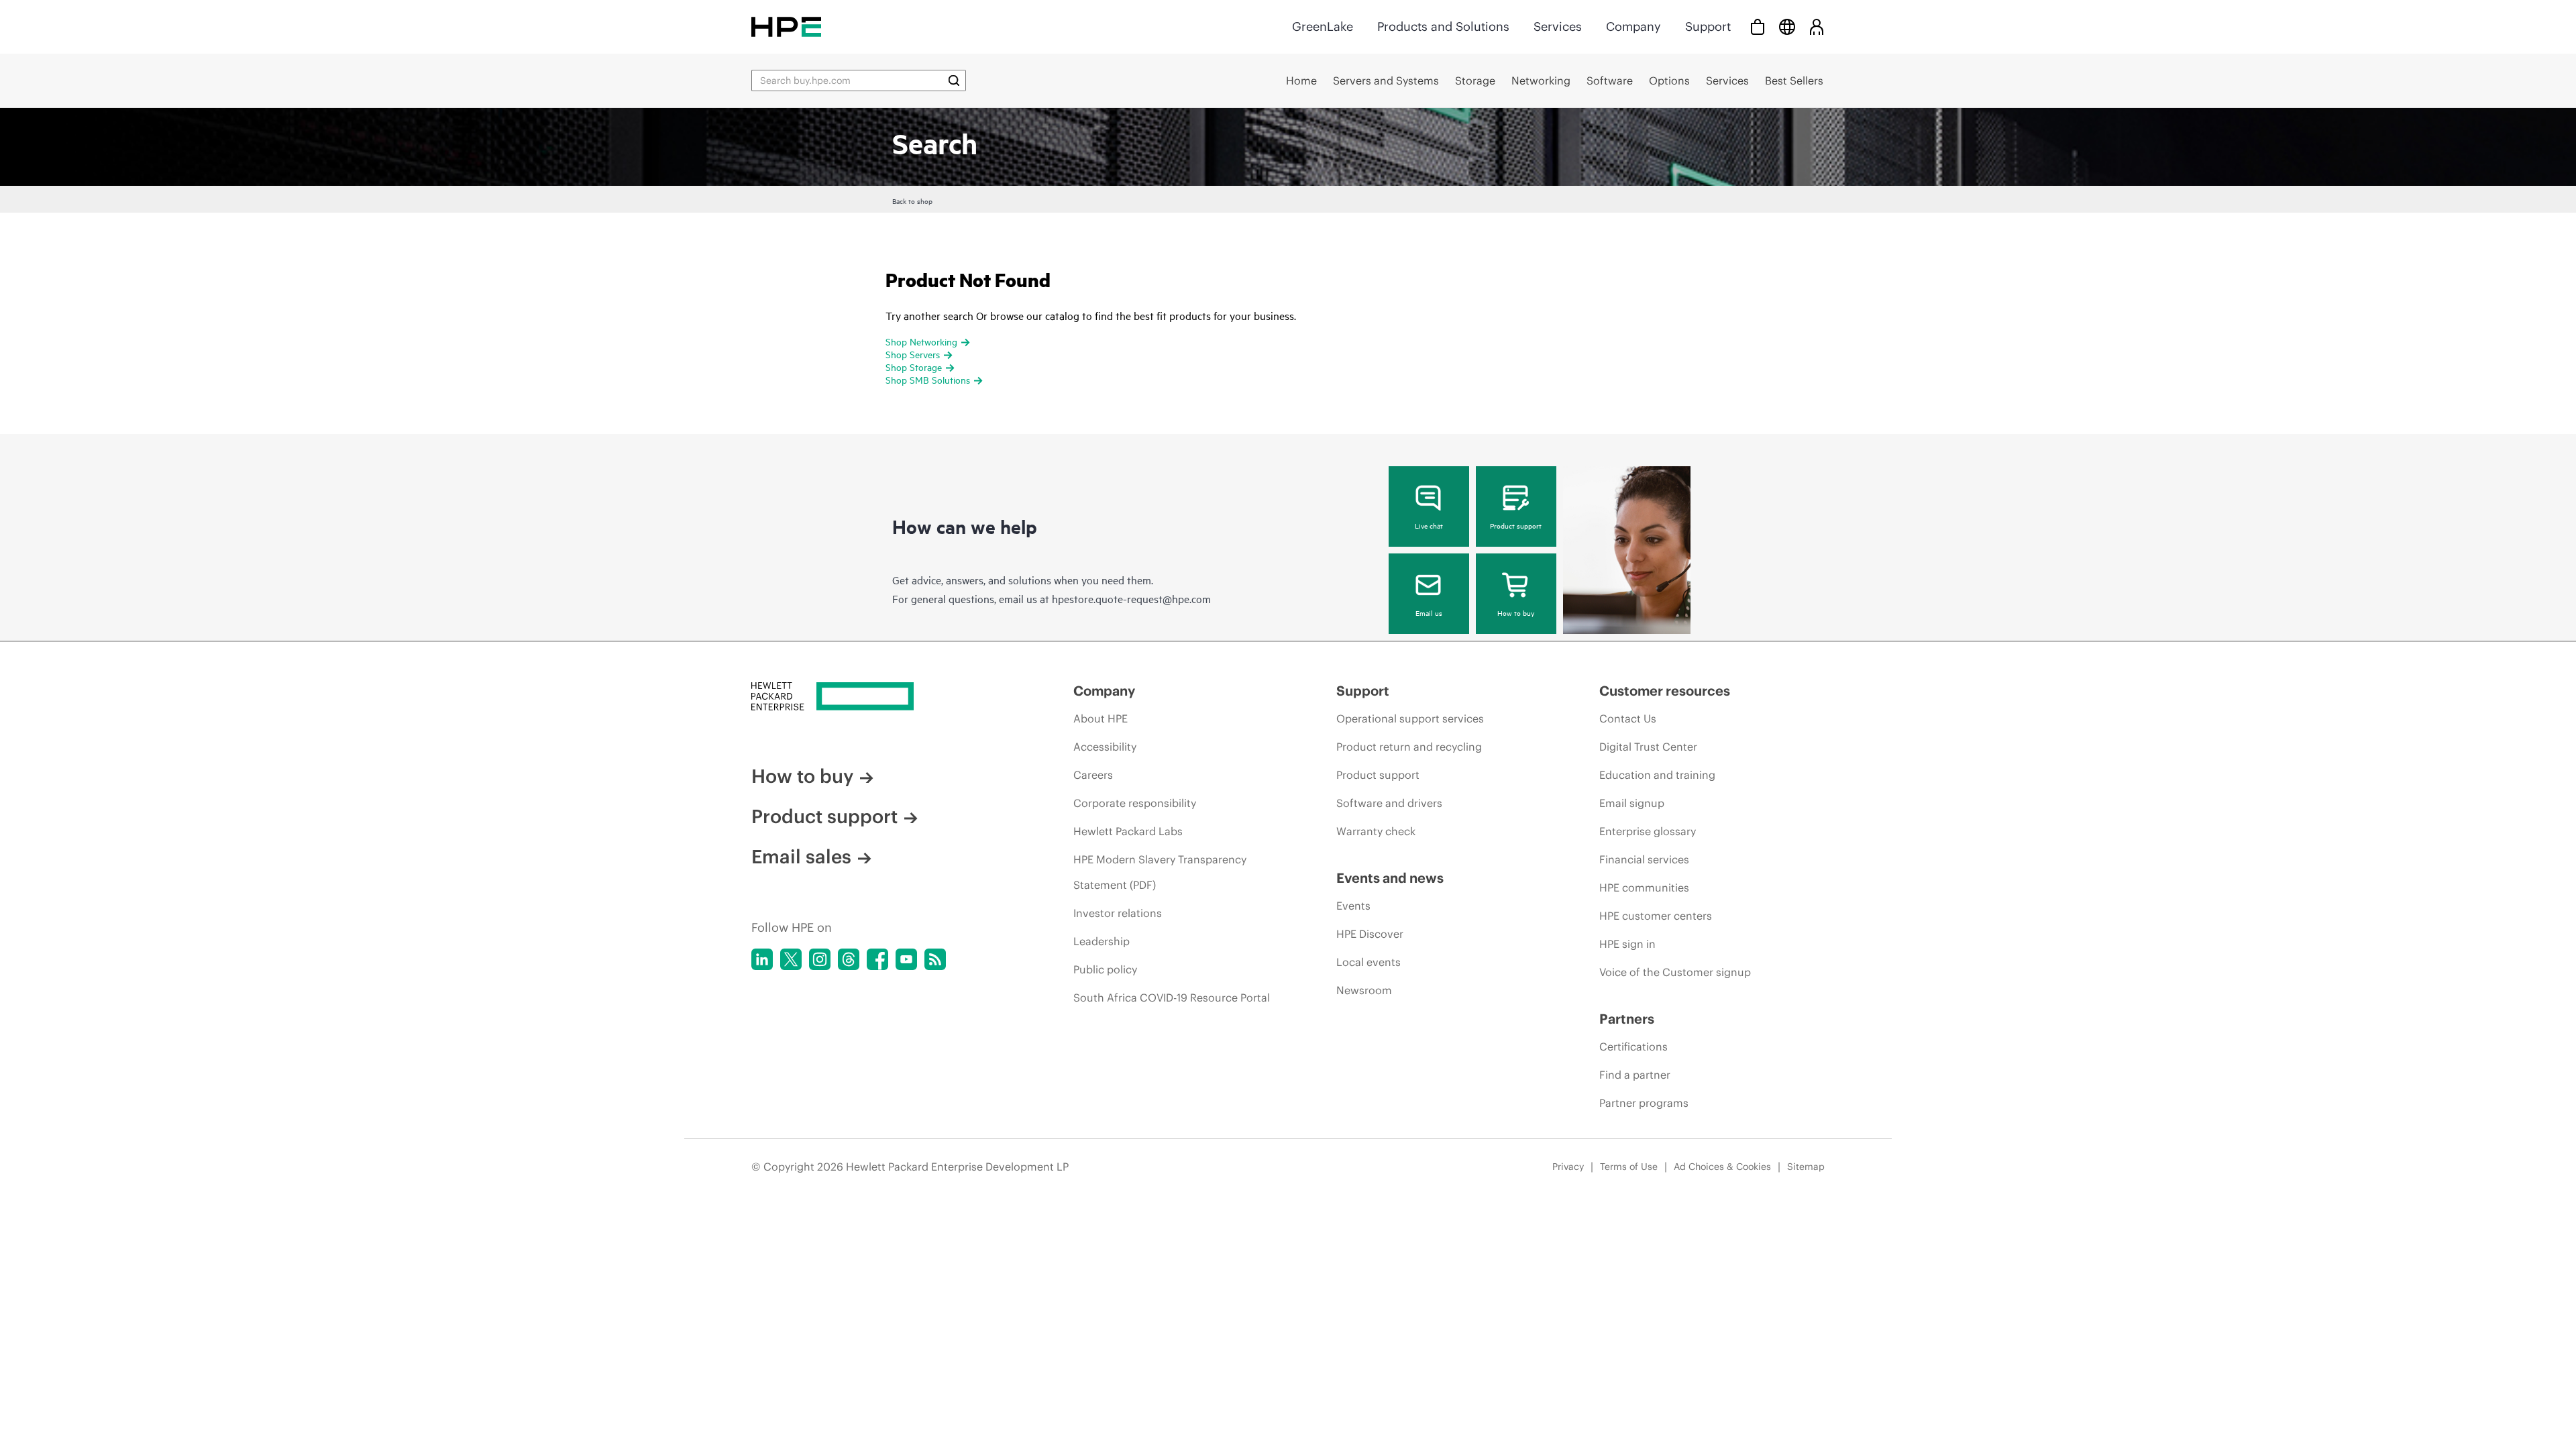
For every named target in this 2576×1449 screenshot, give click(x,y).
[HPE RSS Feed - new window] (935, 959)
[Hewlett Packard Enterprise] (786, 26)
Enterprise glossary (1648, 831)
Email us (1429, 612)
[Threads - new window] (849, 959)
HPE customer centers (1656, 916)
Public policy (1105, 969)
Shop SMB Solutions (928, 379)
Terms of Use (1629, 1167)
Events (1353, 906)
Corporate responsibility (1135, 803)
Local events (1368, 962)
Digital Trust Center (1648, 747)
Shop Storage (914, 367)
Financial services (1644, 859)
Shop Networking (921, 341)
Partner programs (1644, 1103)
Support (1708, 26)
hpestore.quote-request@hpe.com (1131, 598)
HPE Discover (1370, 934)
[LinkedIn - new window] (762, 959)
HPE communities (1644, 888)
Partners (1627, 1019)
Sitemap (1806, 1167)
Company (1633, 26)
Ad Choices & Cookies (1722, 1167)
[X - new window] (791, 959)
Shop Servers (913, 354)
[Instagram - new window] (820, 959)
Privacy (1568, 1167)
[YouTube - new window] (906, 959)
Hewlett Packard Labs (1128, 831)
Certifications (1633, 1046)
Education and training (1657, 775)
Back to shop (912, 201)
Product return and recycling (1409, 747)
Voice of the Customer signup (1675, 972)
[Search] (954, 80)
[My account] (1817, 26)
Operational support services (1410, 718)
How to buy (1516, 612)
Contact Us (1628, 718)
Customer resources (1665, 691)
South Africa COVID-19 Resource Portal (1172, 998)
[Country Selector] (1787, 26)
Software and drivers (1389, 803)
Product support (1516, 525)
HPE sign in (1627, 944)
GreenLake (1323, 26)
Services (1558, 26)
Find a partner (1635, 1075)
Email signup (1632, 803)
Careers (1093, 775)
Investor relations (1118, 913)
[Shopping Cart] (1758, 26)
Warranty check (1376, 831)
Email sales (801, 857)
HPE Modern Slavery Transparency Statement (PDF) (1160, 872)
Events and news (1390, 878)
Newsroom (1364, 990)
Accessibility (1105, 747)
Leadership (1102, 941)
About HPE (1101, 718)
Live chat (1429, 525)
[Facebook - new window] (877, 959)
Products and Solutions (1443, 26)
